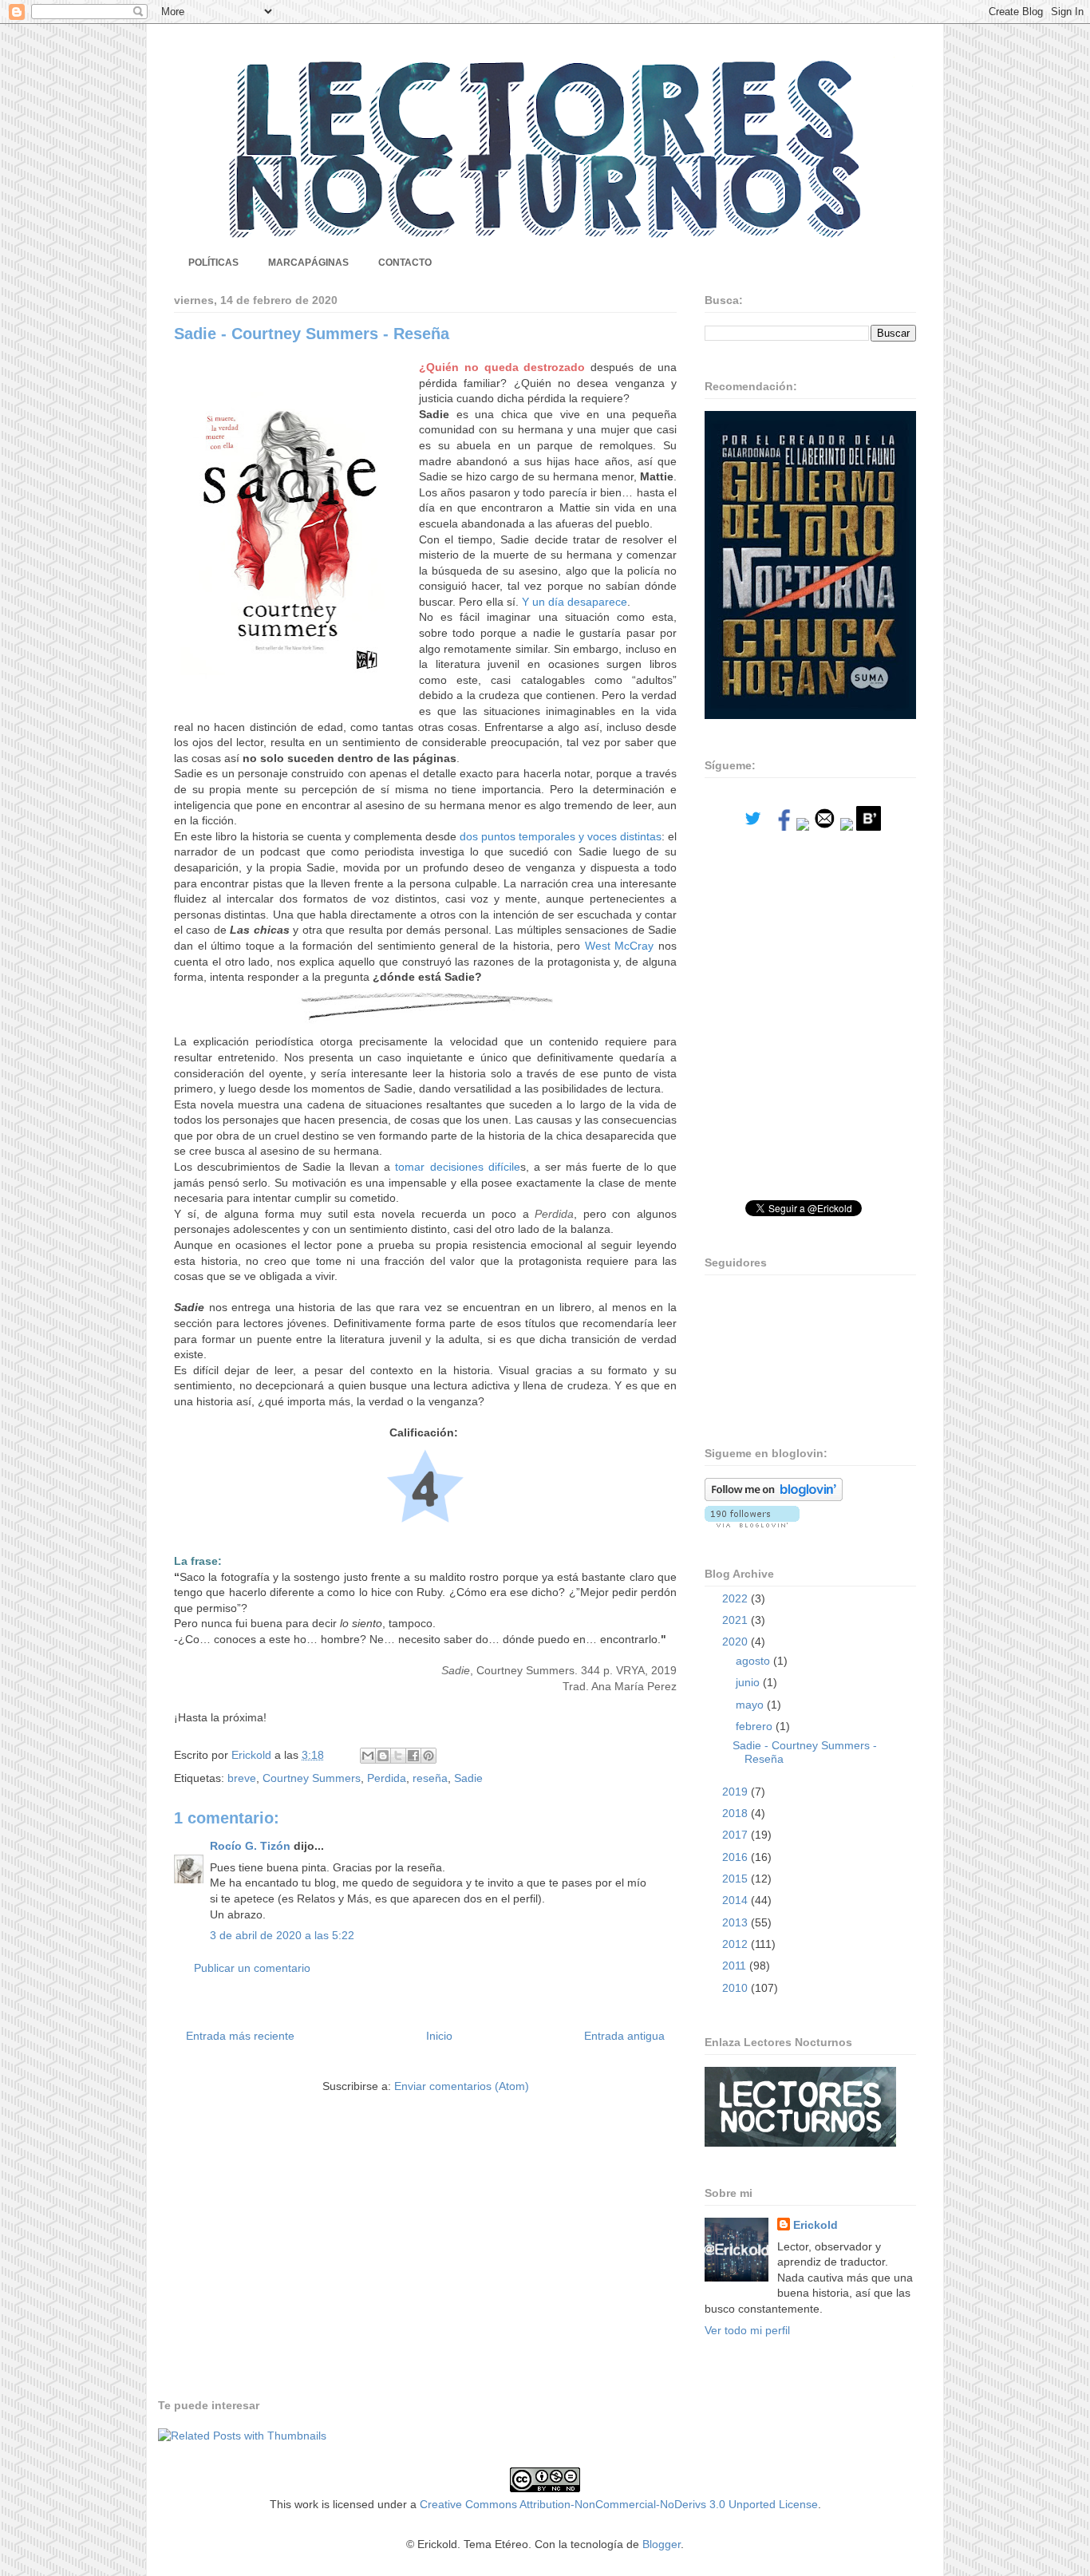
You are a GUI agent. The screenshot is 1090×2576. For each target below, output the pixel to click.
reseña (430, 1778)
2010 (737, 1988)
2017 (737, 1835)
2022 (737, 1598)
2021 (737, 1620)
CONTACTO (405, 263)
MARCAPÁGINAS (308, 263)
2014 (737, 1900)
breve (242, 1778)
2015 (737, 1879)
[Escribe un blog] (383, 1756)
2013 (737, 1922)
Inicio (439, 2036)
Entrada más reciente (240, 2036)
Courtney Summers (312, 1778)
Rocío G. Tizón (250, 1846)
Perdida (387, 1778)
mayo (751, 1705)
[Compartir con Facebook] (413, 1756)
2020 (737, 1642)
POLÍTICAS (213, 263)
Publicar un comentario (252, 1968)
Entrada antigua (624, 2036)
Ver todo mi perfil (747, 2330)
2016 (737, 1857)
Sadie (468, 1778)
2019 (737, 1792)
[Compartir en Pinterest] (428, 1756)
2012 (737, 1944)
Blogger (662, 2544)
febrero (756, 1726)
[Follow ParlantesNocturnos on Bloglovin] (774, 1497)
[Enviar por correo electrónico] (368, 1756)
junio (749, 1682)
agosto (754, 1661)
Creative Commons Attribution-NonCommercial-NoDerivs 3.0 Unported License (619, 2504)
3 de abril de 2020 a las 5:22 (282, 1935)
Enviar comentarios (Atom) (462, 2086)
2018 (737, 1813)
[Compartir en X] (398, 1756)
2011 (736, 1966)
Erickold (816, 2225)
